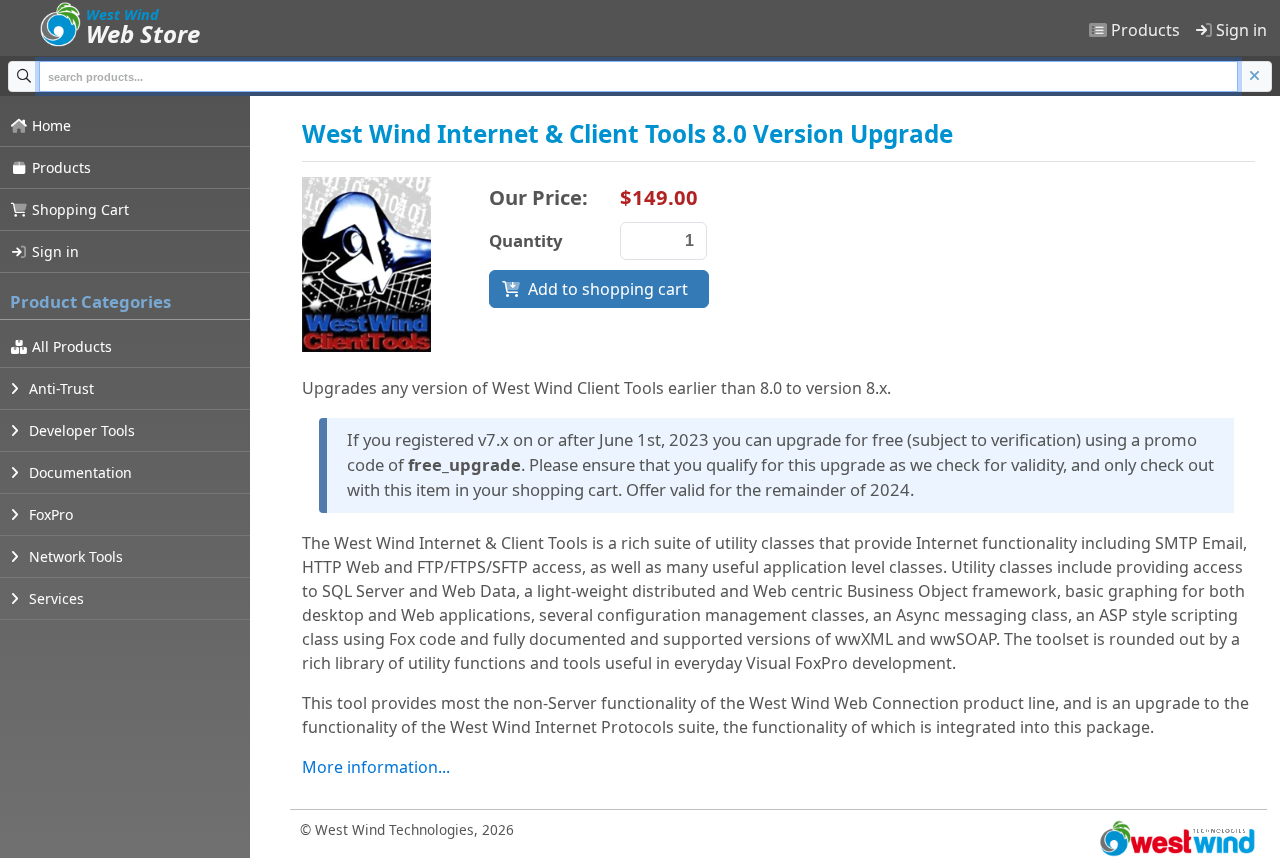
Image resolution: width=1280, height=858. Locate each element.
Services (54, 598)
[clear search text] (1255, 76)
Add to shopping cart (608, 289)
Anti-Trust (59, 388)
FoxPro (49, 514)
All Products (70, 346)
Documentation (78, 472)
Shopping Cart (78, 209)
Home (49, 125)
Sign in (1239, 30)
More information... (376, 767)
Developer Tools (80, 430)
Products (1143, 30)
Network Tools (74, 556)
